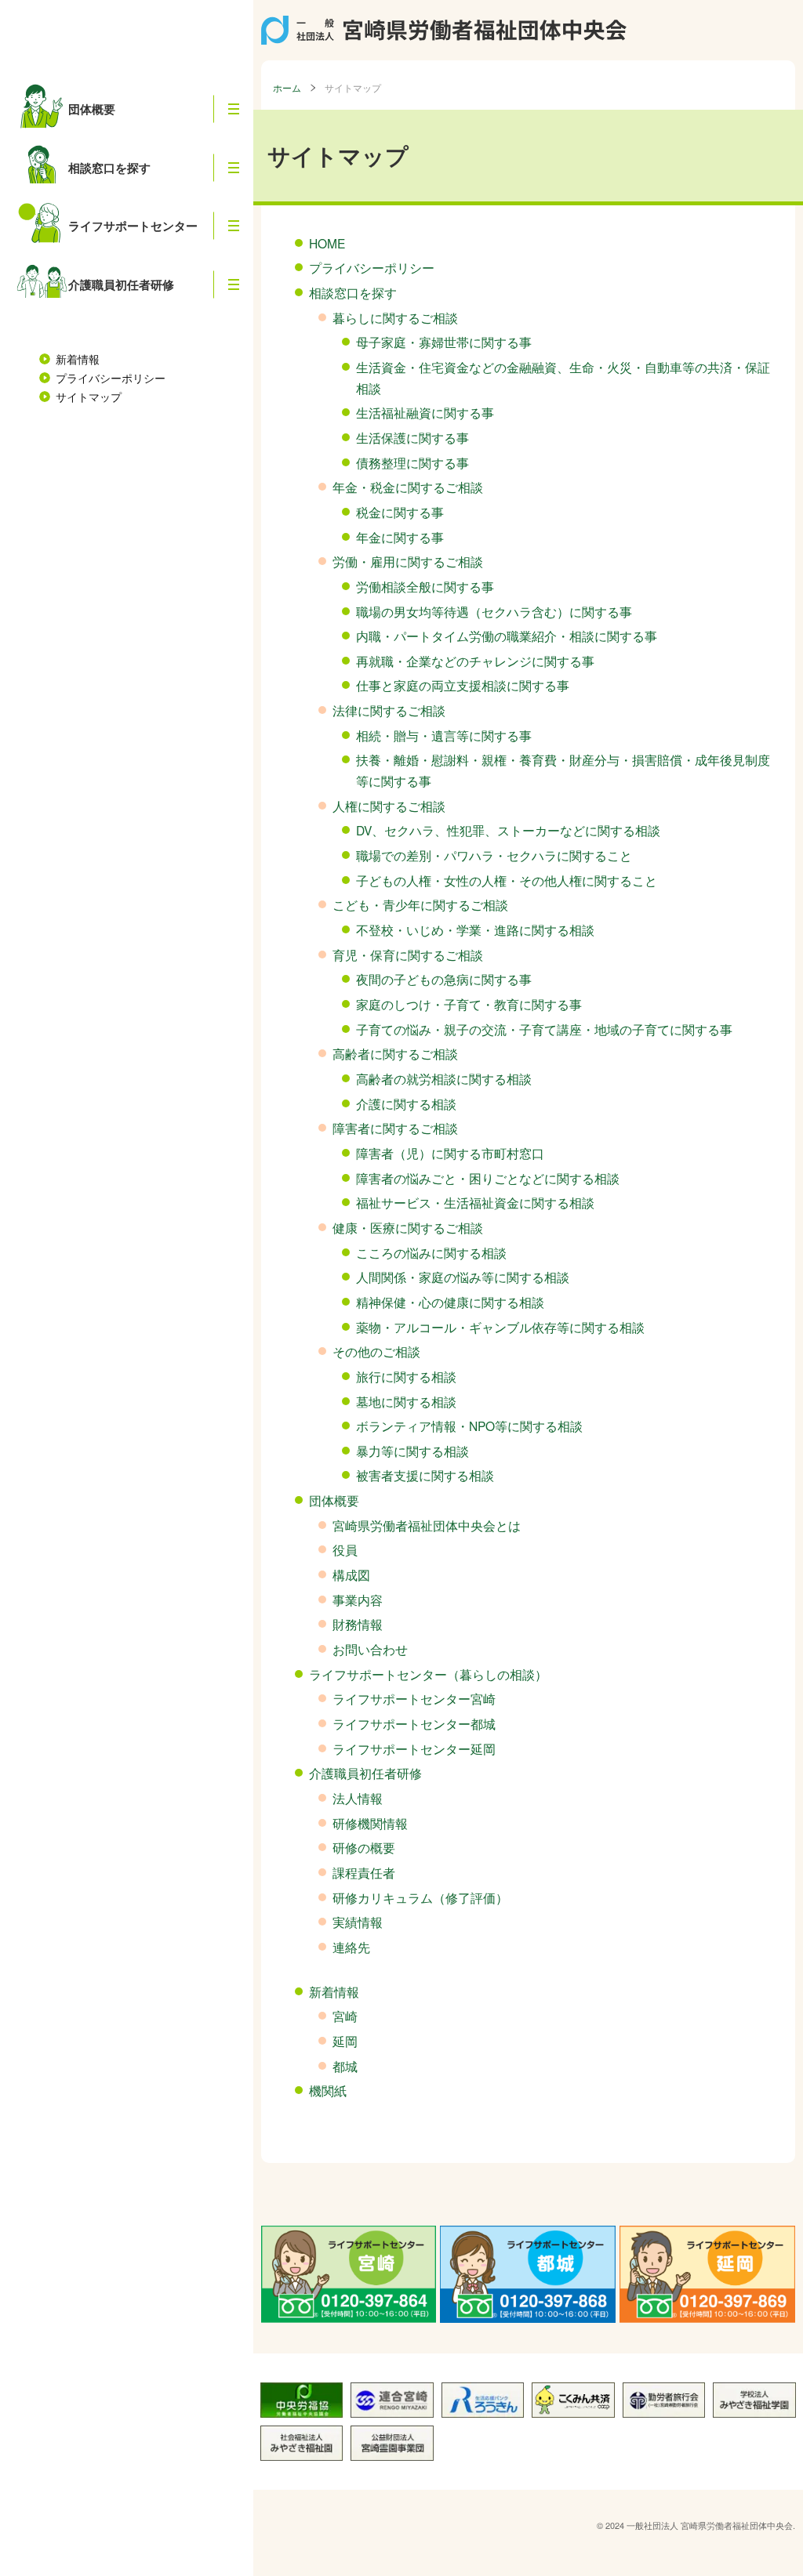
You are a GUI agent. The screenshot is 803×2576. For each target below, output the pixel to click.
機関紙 (328, 2090)
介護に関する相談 (406, 1103)
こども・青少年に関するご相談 (420, 904)
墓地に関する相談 (406, 1401)
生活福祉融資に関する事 (425, 412)
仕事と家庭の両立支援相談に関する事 (463, 685)
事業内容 (358, 1600)
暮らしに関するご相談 (395, 317)
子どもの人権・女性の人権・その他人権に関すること (507, 880)
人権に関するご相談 (389, 806)
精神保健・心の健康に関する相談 (450, 1302)
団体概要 (334, 1500)
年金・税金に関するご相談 (408, 487)
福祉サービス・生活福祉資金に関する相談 (475, 1202)
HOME (327, 243)
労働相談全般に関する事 (425, 586)
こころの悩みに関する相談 (431, 1252)
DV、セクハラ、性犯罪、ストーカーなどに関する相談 (508, 830)
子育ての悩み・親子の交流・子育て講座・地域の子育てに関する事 (544, 1029)
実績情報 (358, 1922)
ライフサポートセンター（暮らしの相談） (428, 1674)
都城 (345, 2066)
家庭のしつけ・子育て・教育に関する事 (469, 1004)
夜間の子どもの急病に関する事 (444, 979)
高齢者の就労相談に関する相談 (444, 1078)
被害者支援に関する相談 (425, 1475)
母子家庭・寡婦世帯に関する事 (444, 342)
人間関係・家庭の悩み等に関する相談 (463, 1277)
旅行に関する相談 (406, 1376)
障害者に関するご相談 (395, 1128)
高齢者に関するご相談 (395, 1053)
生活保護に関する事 (412, 437)
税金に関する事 (400, 512)
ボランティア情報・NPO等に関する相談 (469, 1426)
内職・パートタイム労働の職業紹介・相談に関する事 (507, 636)
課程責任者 (364, 1872)
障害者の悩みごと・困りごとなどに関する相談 (488, 1178)
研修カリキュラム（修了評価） (420, 1897)
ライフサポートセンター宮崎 (414, 1698)
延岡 (345, 2041)
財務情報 (358, 1624)
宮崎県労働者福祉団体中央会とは (427, 1525)
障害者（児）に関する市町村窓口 (450, 1153)
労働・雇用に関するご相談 (408, 561)
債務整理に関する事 (412, 462)
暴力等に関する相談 (412, 1451)
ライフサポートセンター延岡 (414, 1748)
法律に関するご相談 (389, 710)
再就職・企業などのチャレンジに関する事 (475, 661)
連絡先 (351, 1947)
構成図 (351, 1574)
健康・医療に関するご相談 (408, 1227)
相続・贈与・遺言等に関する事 (444, 735)
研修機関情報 (370, 1823)
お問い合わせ (370, 1649)
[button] (234, 109)
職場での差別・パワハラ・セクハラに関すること (494, 855)
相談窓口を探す (353, 292)
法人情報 (358, 1798)
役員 (345, 1549)
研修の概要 (364, 1847)
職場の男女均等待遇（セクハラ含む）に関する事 (494, 611)
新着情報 (78, 359)
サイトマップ (89, 397)
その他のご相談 (376, 1351)
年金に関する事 (400, 537)
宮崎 (345, 2016)
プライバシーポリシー (111, 378)
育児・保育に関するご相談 (408, 955)
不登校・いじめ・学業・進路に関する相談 (475, 929)
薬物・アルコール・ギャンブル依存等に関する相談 (500, 1327)
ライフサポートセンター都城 (414, 1723)
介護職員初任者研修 (365, 1773)
